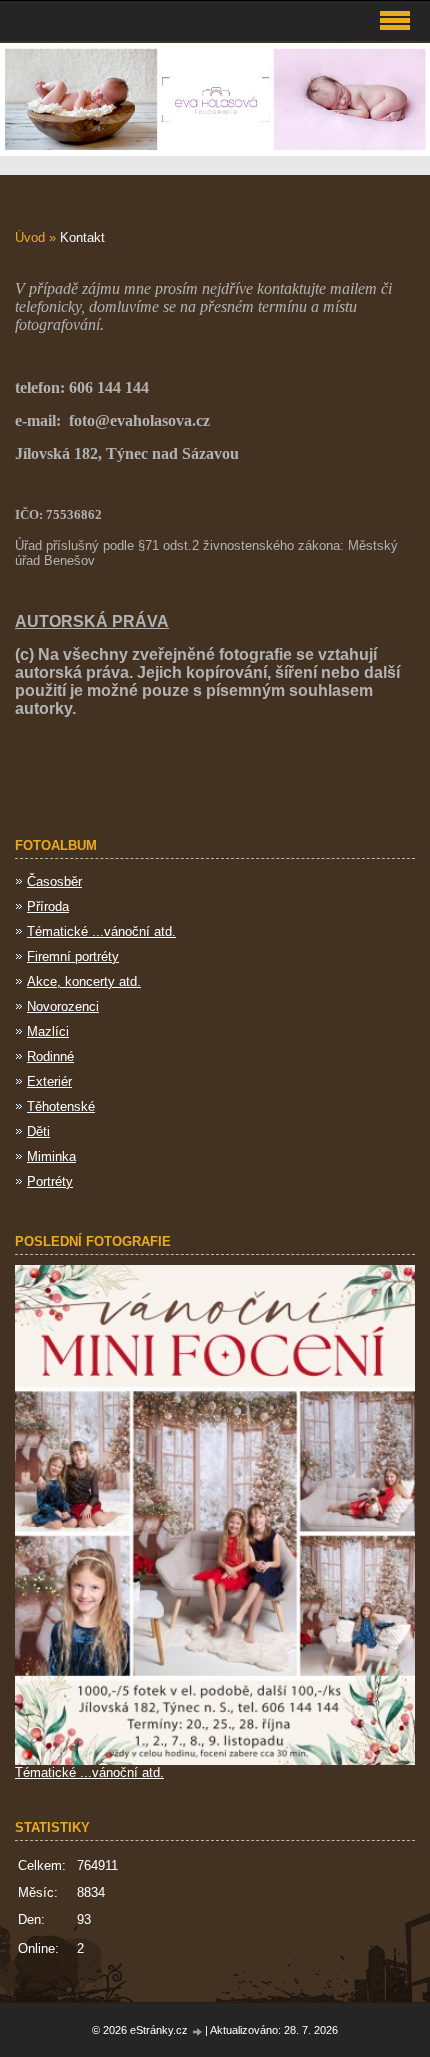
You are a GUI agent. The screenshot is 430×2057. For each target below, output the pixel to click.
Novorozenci (63, 1006)
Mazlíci (48, 1031)
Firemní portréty (73, 956)
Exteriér (49, 1081)
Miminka (51, 1156)
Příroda (48, 906)
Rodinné (50, 1056)
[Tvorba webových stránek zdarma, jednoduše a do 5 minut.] (198, 2031)
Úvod (30, 237)
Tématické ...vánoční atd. (101, 931)
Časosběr (54, 881)
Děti (38, 1131)
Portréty (50, 1181)
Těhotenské (61, 1106)
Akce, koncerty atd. (84, 981)
